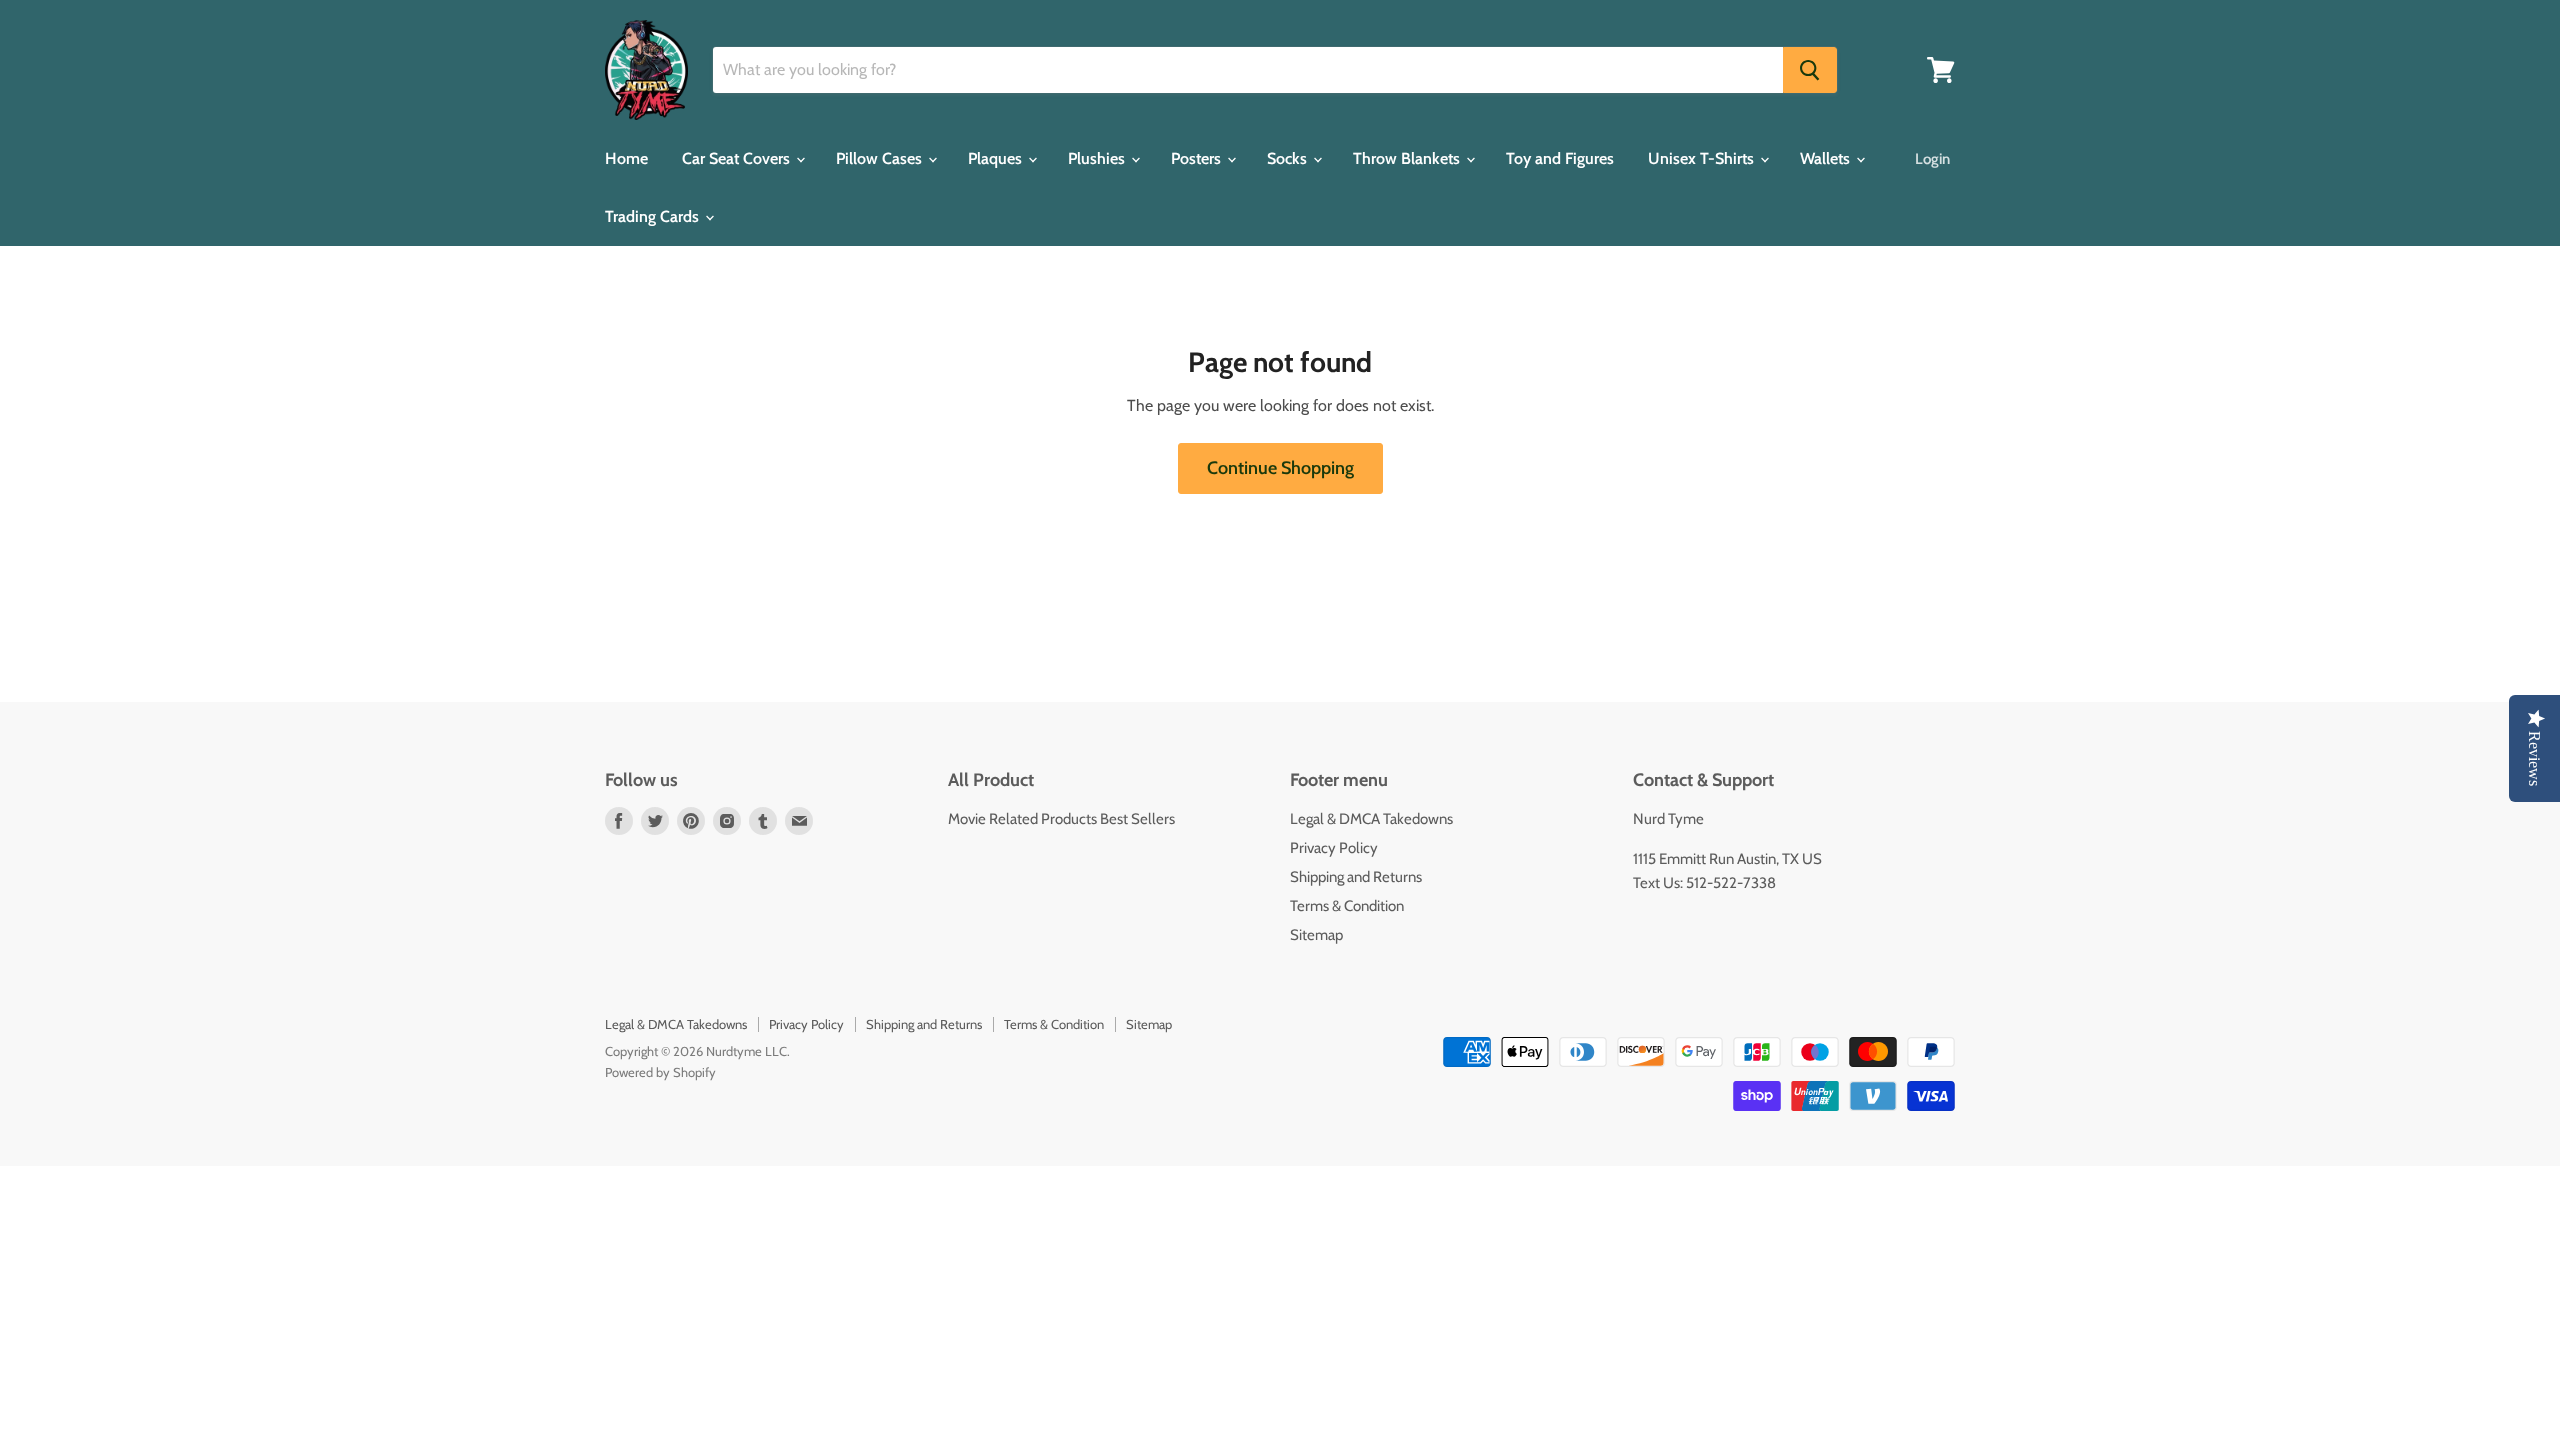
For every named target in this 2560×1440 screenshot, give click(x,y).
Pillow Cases (881, 158)
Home (626, 158)
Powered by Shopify (660, 1072)
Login (1932, 159)
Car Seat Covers (738, 158)
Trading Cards (654, 216)
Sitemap (1316, 935)
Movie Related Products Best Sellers (1061, 819)
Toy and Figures (1560, 158)
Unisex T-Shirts (1703, 158)
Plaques (997, 158)
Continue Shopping (1280, 468)
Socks (1289, 158)
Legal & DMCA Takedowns (1371, 819)
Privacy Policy (1334, 848)
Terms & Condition (1347, 906)
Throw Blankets (1408, 158)
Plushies (1098, 158)
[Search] (1810, 70)
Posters (1198, 158)
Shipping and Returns (1356, 877)
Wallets (1827, 158)
